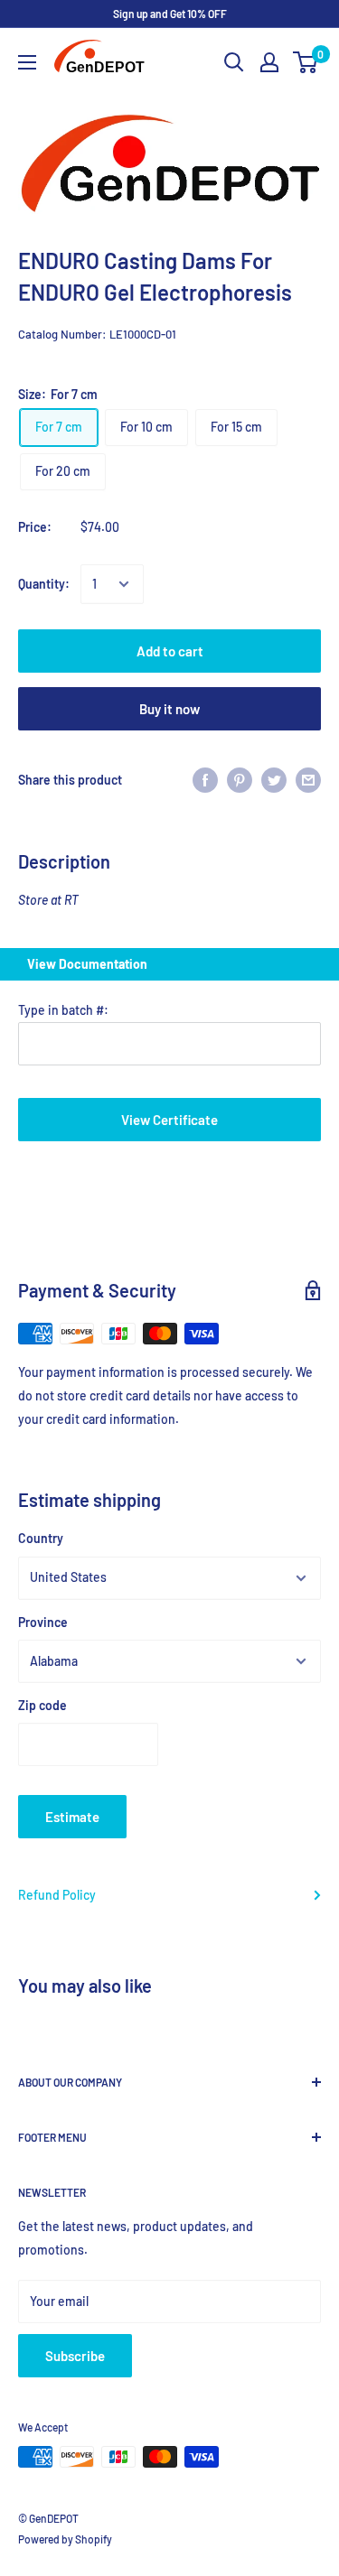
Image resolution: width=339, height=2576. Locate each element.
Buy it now (169, 709)
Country (41, 1538)
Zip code (42, 1705)
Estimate (72, 1817)
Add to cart (170, 651)
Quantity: (44, 584)
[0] (306, 62)
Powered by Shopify (65, 2539)
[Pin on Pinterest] (240, 779)
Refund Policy (57, 1895)
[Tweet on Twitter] (274, 779)
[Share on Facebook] (205, 779)
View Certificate (169, 1120)
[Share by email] (308, 779)
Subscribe (75, 2356)
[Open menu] (27, 62)
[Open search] (234, 62)
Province (43, 1622)
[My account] (269, 62)
